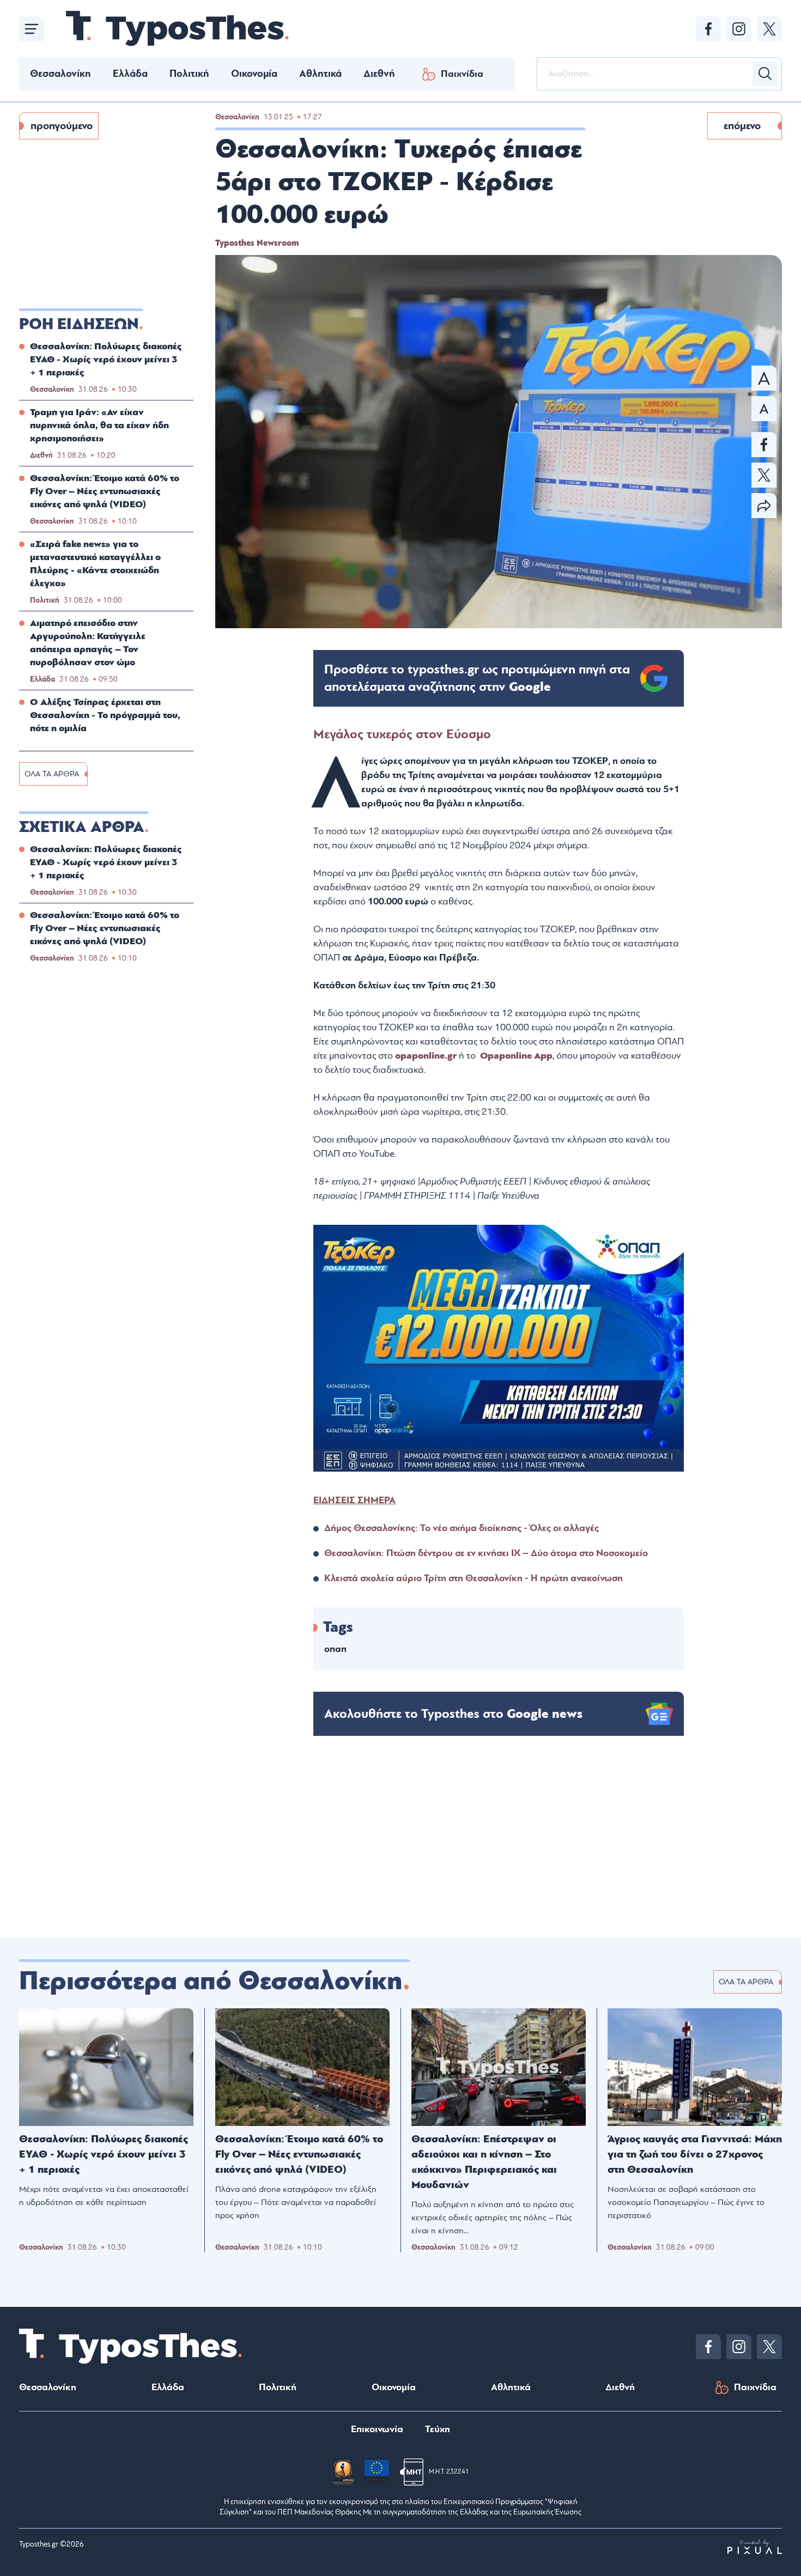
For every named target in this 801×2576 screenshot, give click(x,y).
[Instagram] (739, 29)
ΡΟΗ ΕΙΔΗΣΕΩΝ (79, 324)
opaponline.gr (426, 1056)
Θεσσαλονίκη (60, 74)
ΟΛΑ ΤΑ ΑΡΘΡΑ (52, 774)
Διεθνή (379, 74)
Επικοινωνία (377, 2429)
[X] (769, 29)
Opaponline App (516, 1056)
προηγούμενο (62, 126)
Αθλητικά (320, 74)
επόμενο (742, 126)
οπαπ (335, 1649)
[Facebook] (708, 29)
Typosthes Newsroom (257, 243)
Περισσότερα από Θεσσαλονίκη (211, 1981)
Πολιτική (189, 74)
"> (477, 678)
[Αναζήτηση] (765, 74)
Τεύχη (438, 2429)
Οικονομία (254, 74)
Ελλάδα (130, 74)
